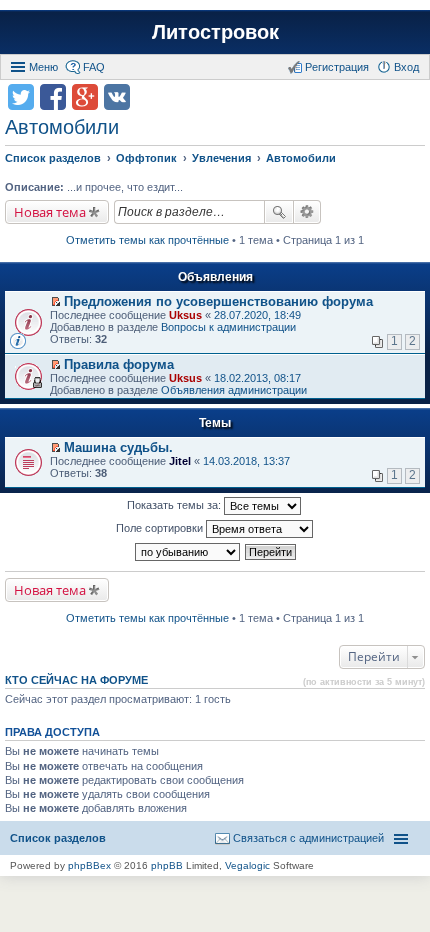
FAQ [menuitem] (94, 67)
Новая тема (50, 212)
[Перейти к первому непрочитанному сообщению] (55, 302)
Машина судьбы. (118, 447)
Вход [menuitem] (406, 67)
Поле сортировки (161, 528)
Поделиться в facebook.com (53, 97)
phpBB (167, 865)
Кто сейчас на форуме (76, 680)
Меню (43, 67)
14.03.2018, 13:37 (246, 461)
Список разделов (58, 838)
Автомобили (62, 127)
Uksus (185, 315)
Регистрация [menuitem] (337, 67)
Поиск (279, 212)
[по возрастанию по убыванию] (188, 552)
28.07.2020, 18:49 (257, 315)
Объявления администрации (234, 390)
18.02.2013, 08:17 (257, 378)
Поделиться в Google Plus (85, 97)
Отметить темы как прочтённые (147, 240)
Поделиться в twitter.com (21, 97)
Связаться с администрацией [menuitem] (308, 838)
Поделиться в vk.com (117, 97)
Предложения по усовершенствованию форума (218, 301)
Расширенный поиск (307, 212)
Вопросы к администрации (228, 327)
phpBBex (89, 865)
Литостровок (215, 32)
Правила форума (119, 364)
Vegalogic (247, 865)
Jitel (180, 461)
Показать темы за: (175, 505)
